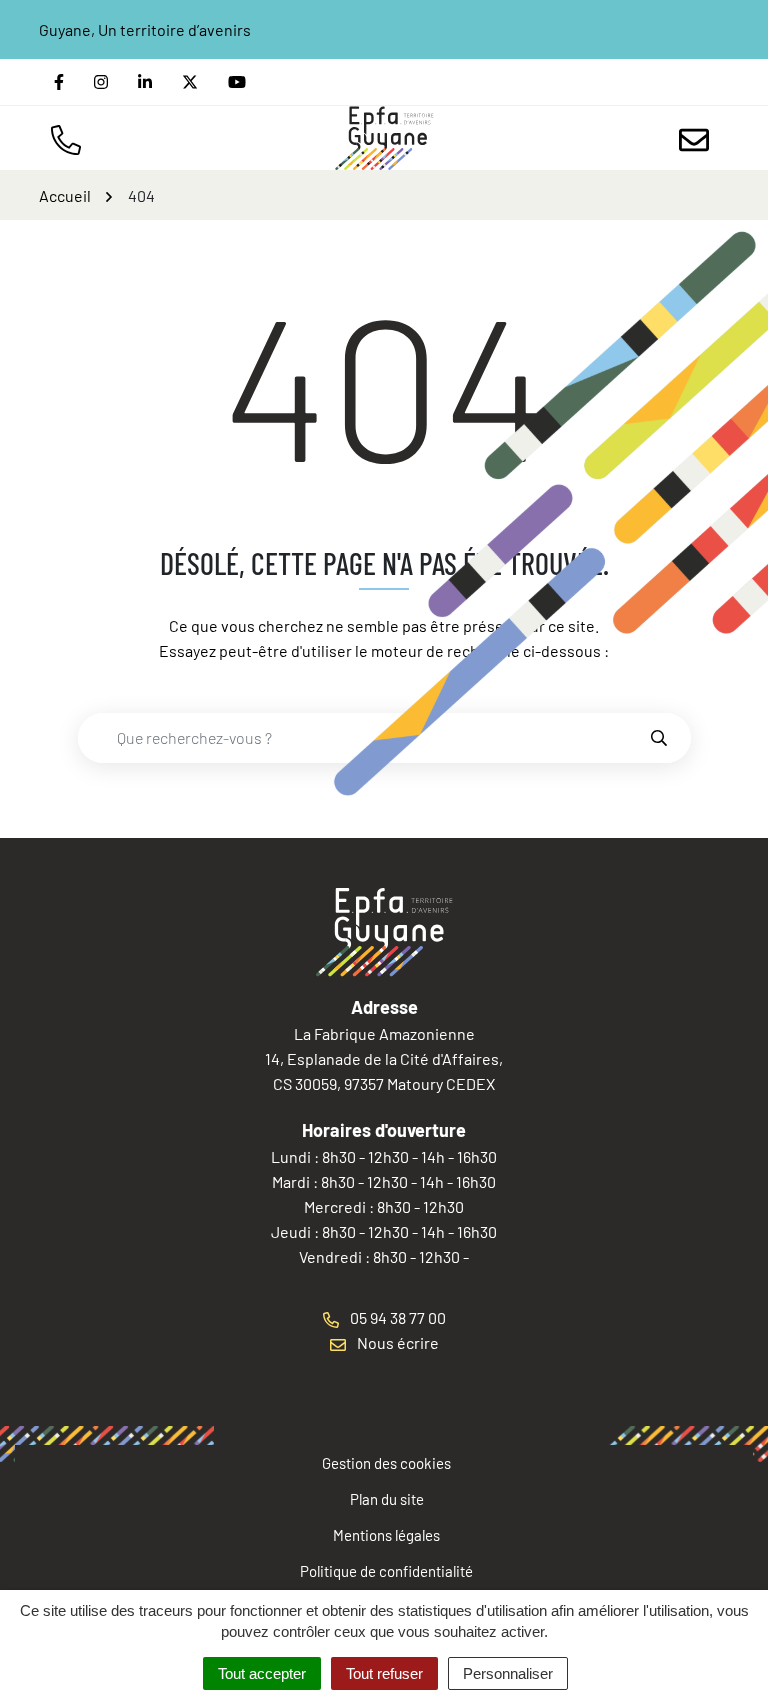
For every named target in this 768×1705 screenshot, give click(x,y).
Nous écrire (396, 1342)
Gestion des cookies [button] (386, 1463)
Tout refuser (384, 1673)
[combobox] (363, 738)
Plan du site (387, 1499)
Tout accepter (262, 1673)
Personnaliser (508, 1673)
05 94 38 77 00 (396, 1317)
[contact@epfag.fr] (698, 138)
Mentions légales (386, 1535)
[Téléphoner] (70, 138)
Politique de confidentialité (386, 1571)
